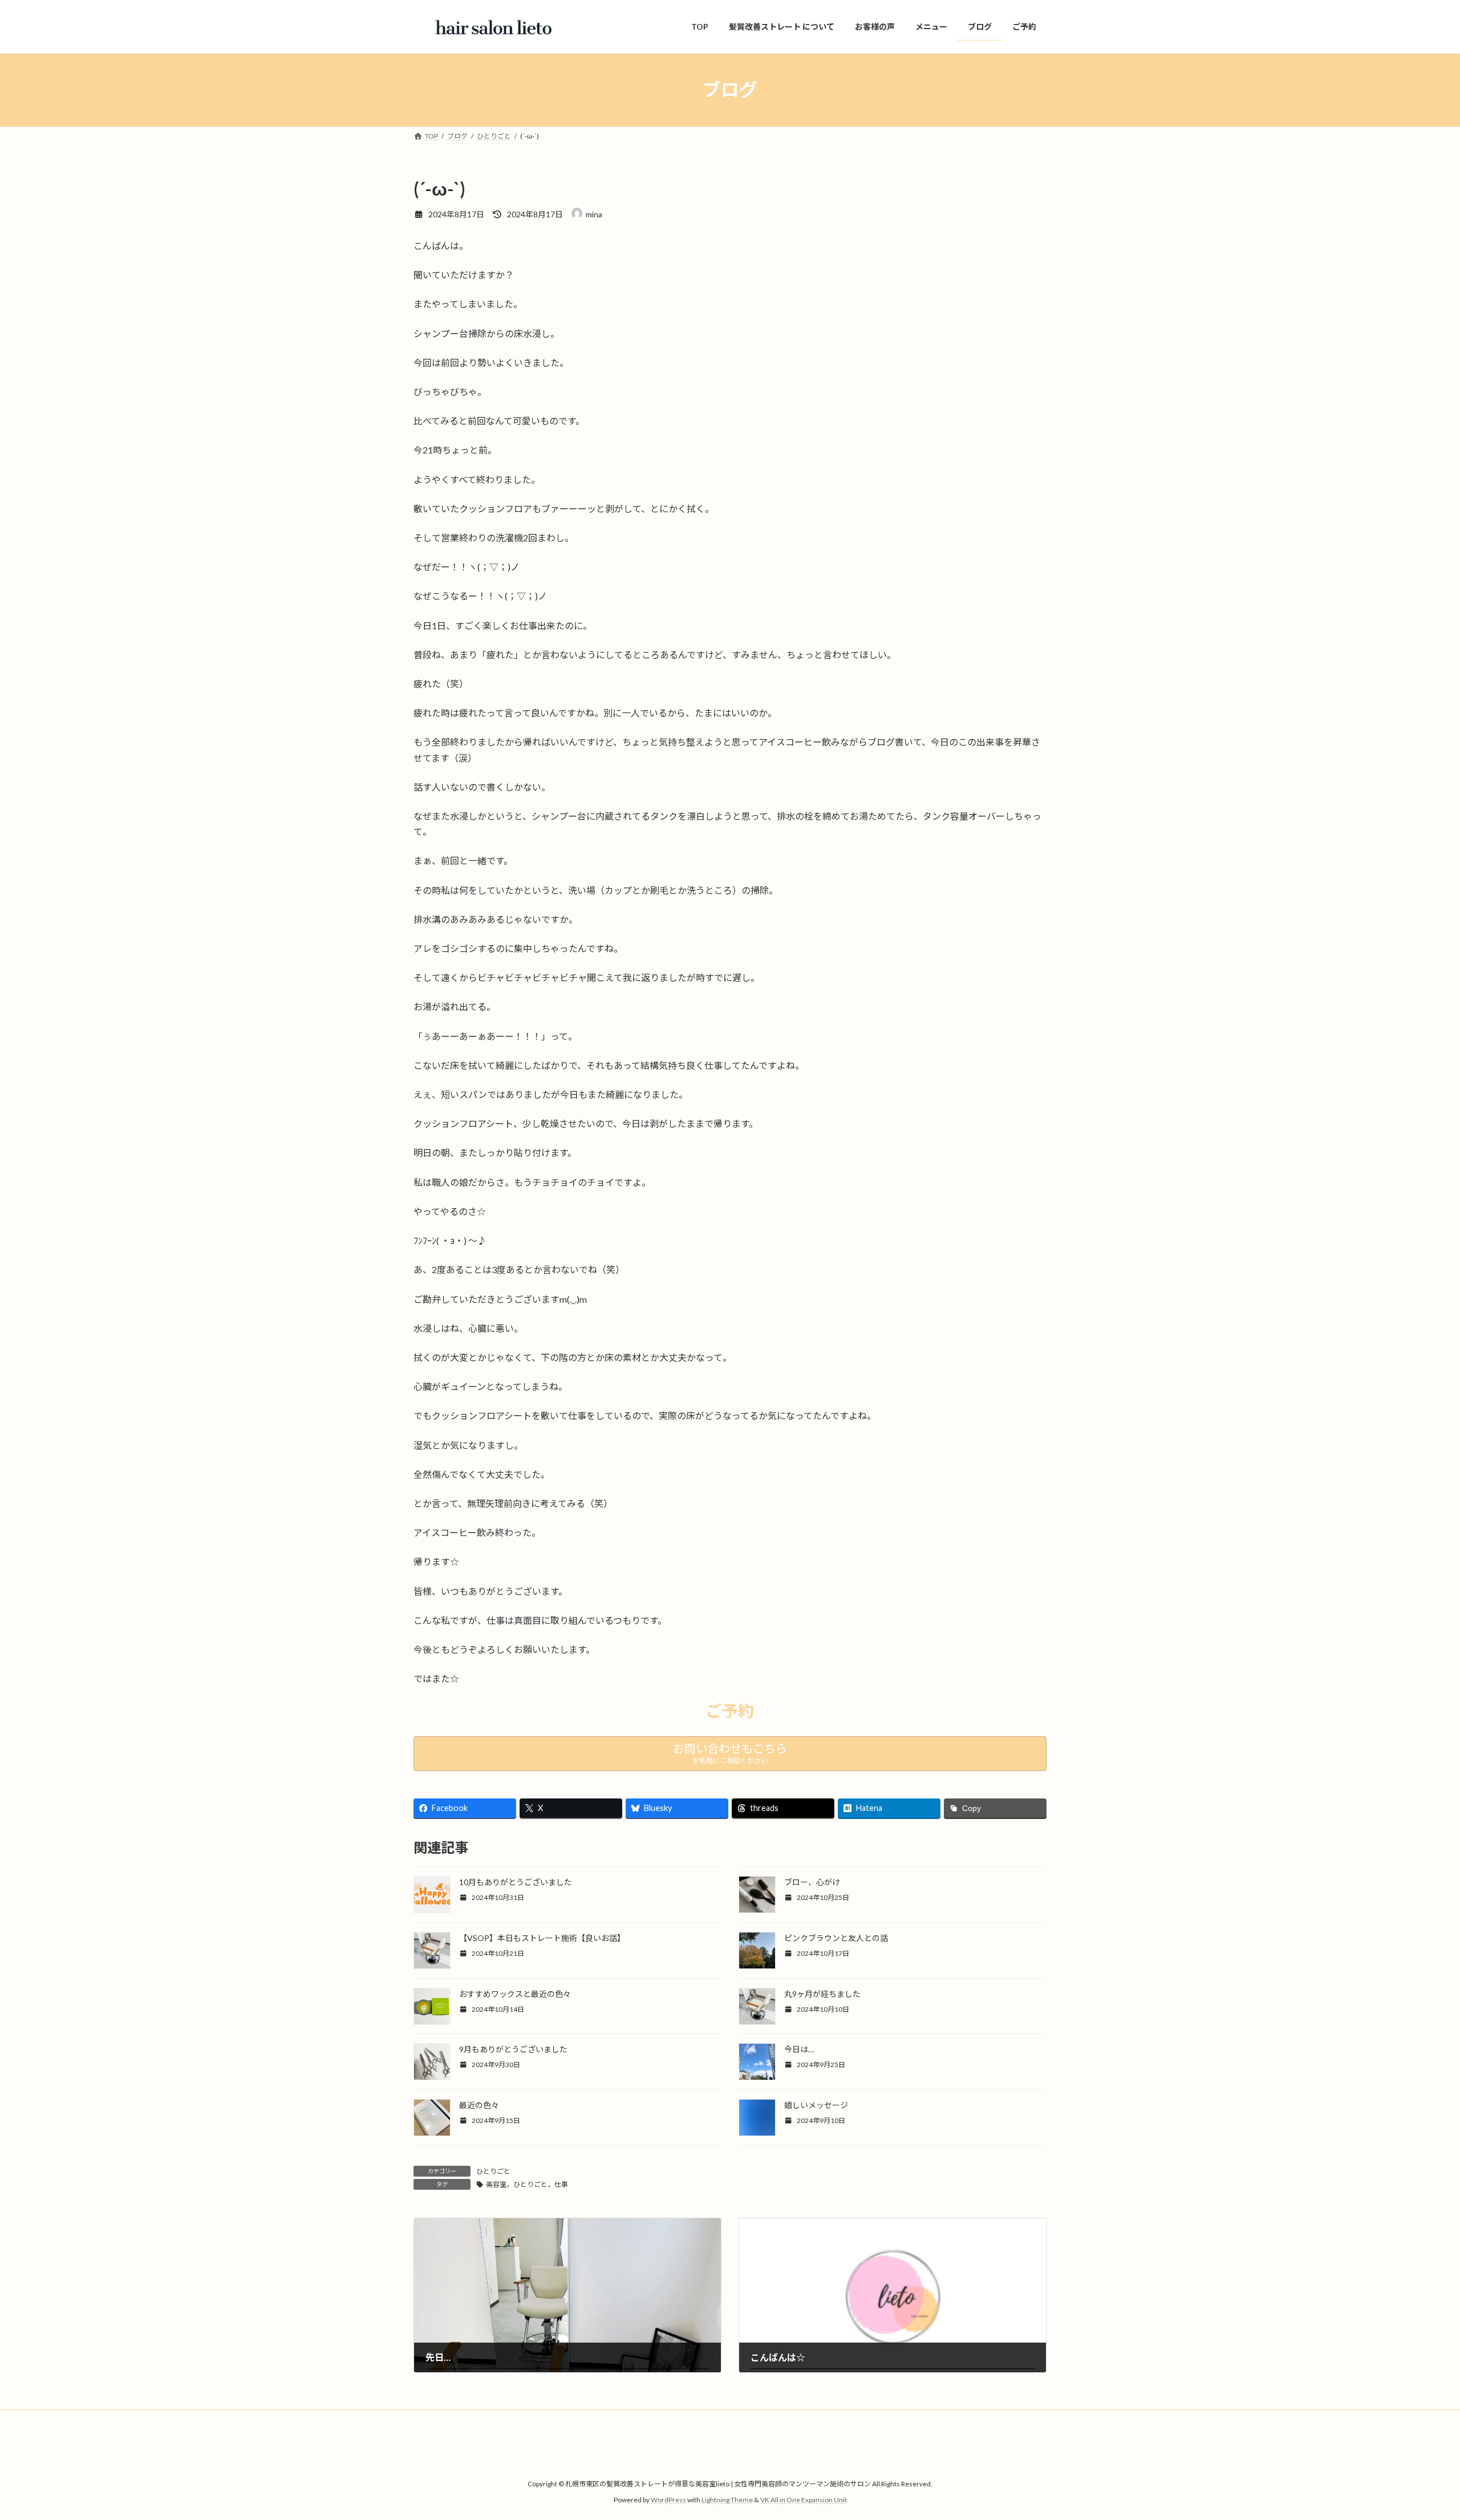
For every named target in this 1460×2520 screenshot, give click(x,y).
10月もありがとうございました (516, 1882)
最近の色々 (479, 2105)
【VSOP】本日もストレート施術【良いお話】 (542, 1938)
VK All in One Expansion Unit (804, 2500)
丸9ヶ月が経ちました (822, 1994)
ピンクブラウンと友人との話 (836, 1938)
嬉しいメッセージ (816, 2105)
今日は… (799, 2049)
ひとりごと (493, 2171)
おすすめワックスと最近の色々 (515, 1994)
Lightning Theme (727, 2500)
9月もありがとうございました (513, 2049)
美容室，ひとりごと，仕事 (527, 2184)
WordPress (668, 2500)
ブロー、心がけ (812, 1882)
